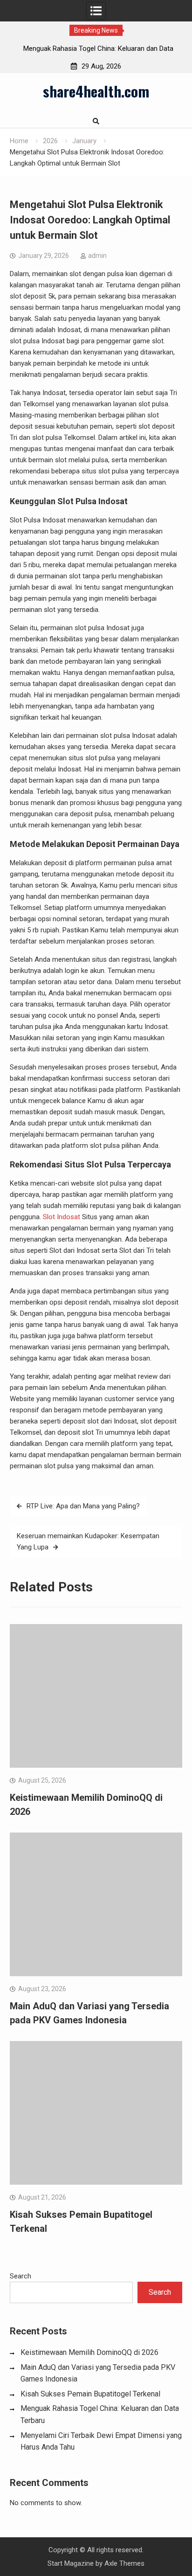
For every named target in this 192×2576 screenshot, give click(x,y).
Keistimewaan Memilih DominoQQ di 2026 (89, 2352)
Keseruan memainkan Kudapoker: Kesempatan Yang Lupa (88, 1541)
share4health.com (96, 91)
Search (21, 2276)
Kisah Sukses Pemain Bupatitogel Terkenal (90, 2394)
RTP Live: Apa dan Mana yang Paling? (83, 1506)
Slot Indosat (62, 1217)
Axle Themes (124, 2563)
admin (97, 256)
